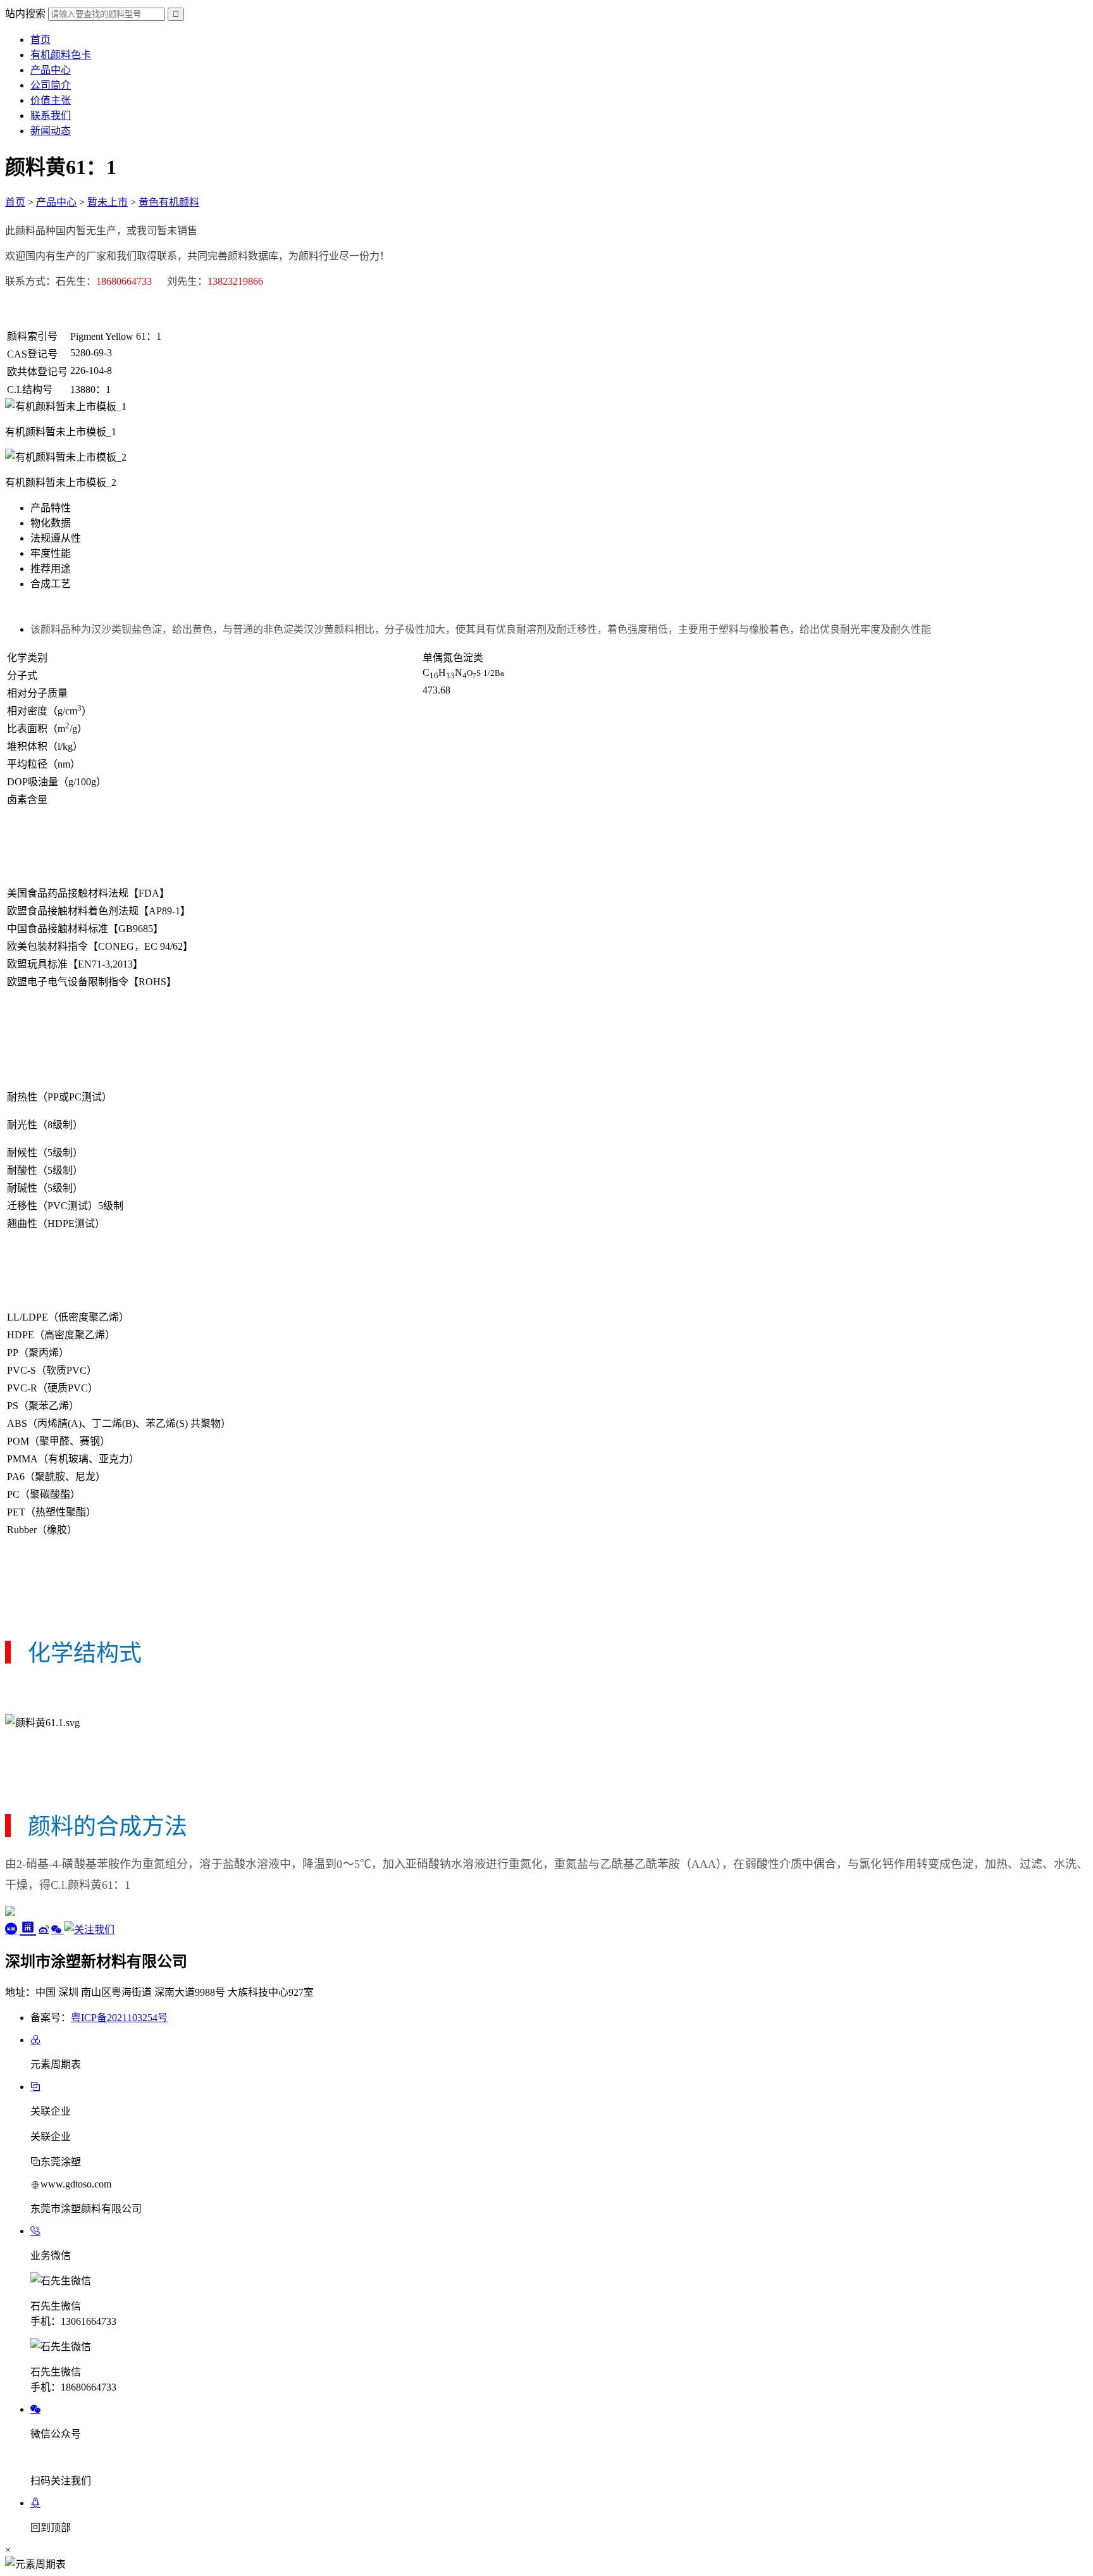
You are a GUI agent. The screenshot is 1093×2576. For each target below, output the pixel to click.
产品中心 (51, 70)
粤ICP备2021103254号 (119, 2018)
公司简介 (51, 85)
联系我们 (51, 115)
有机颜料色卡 (61, 55)
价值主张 (51, 100)
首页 (40, 40)
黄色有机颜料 (169, 202)
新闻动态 (51, 131)
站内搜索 (25, 14)
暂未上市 (108, 202)
